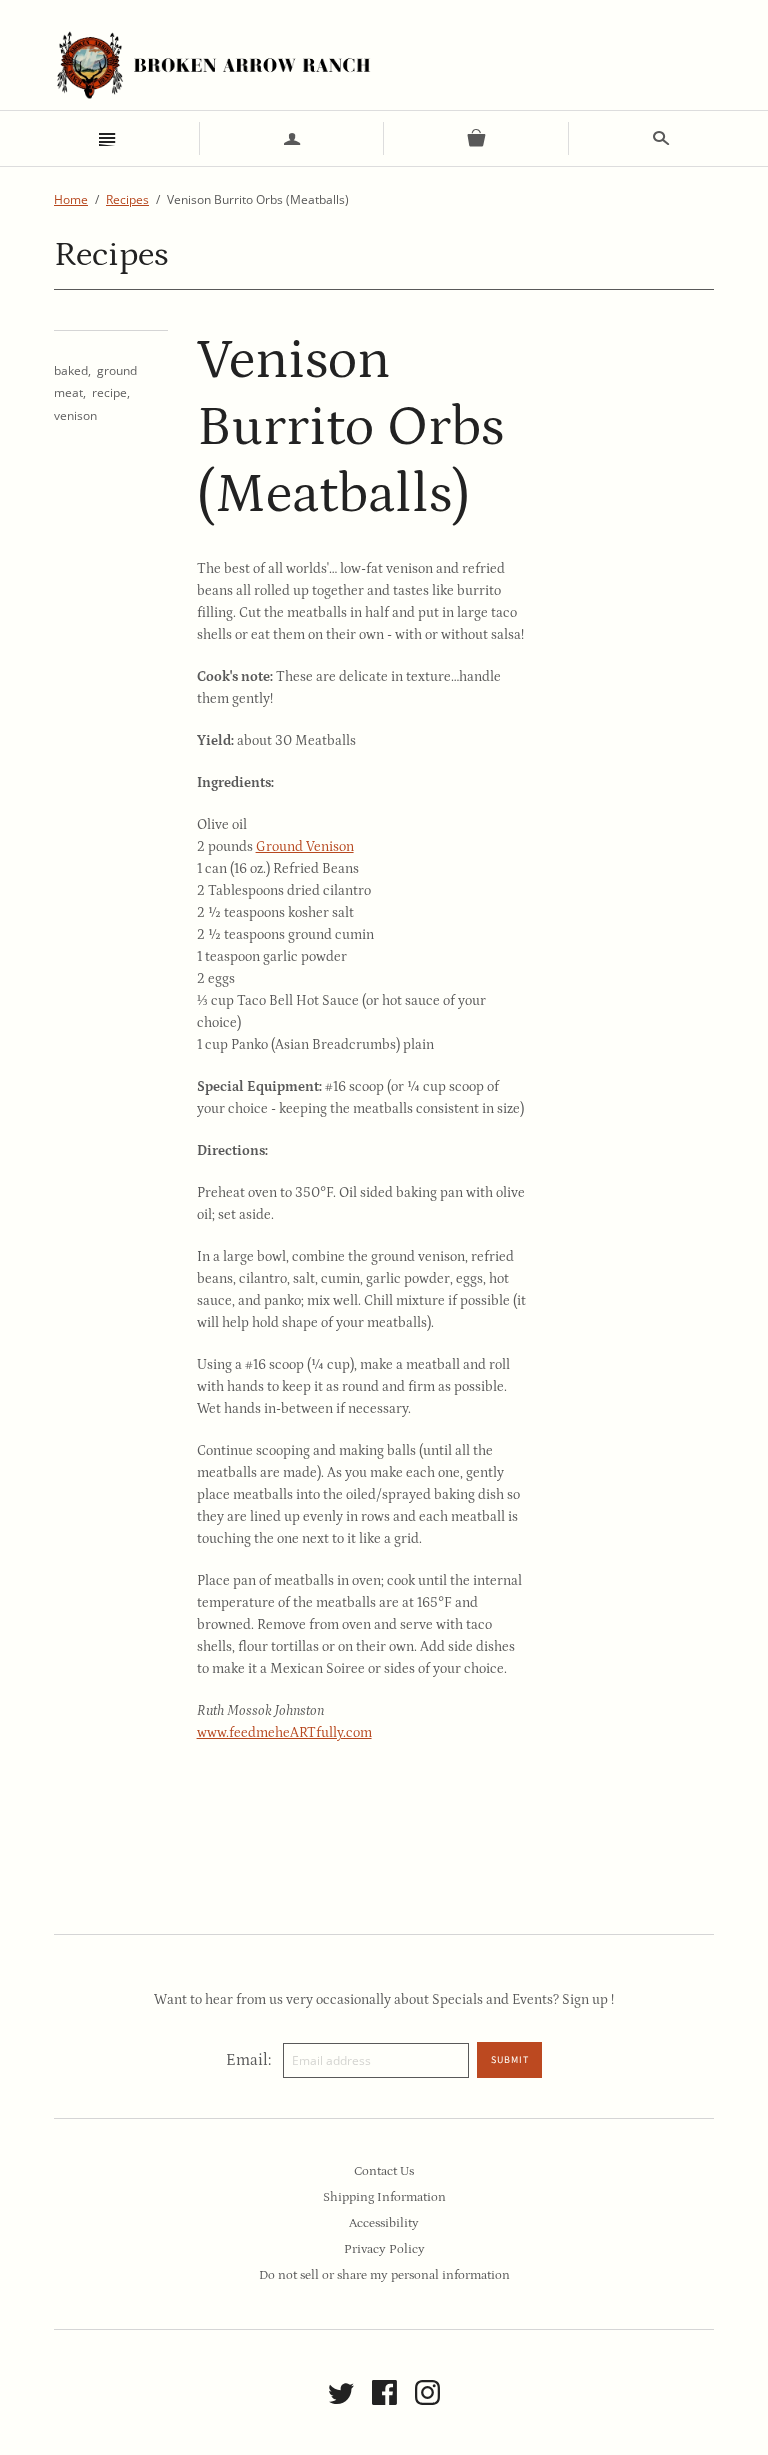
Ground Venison (305, 847)
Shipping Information (384, 2197)
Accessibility (384, 2223)
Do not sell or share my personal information (384, 2275)
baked (71, 370)
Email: (248, 2060)
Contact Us (384, 2171)
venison (75, 415)
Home (71, 199)
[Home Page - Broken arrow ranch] (212, 65)
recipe (109, 392)
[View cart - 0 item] (476, 138)
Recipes (127, 199)
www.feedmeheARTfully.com (284, 1733)
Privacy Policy (384, 2249)
